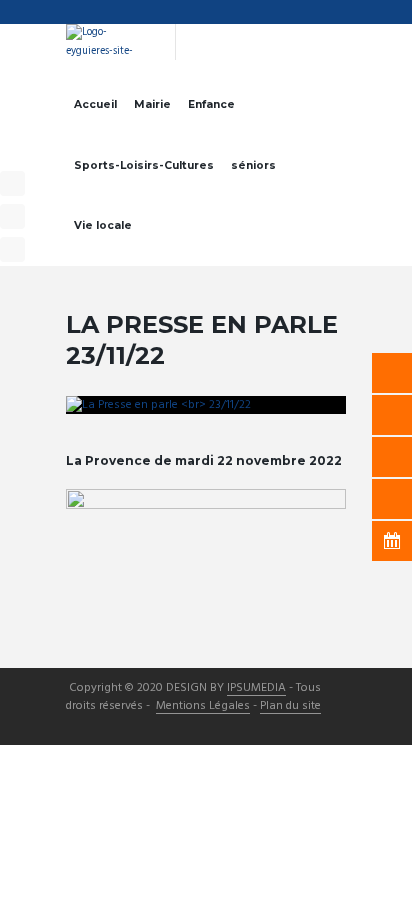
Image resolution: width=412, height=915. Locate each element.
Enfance (211, 104)
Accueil (95, 104)
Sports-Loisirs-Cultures (144, 165)
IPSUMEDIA (256, 689)
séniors (253, 165)
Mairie (152, 104)
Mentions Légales (203, 707)
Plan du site (290, 707)
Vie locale (103, 225)
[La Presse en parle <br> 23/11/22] (206, 405)
